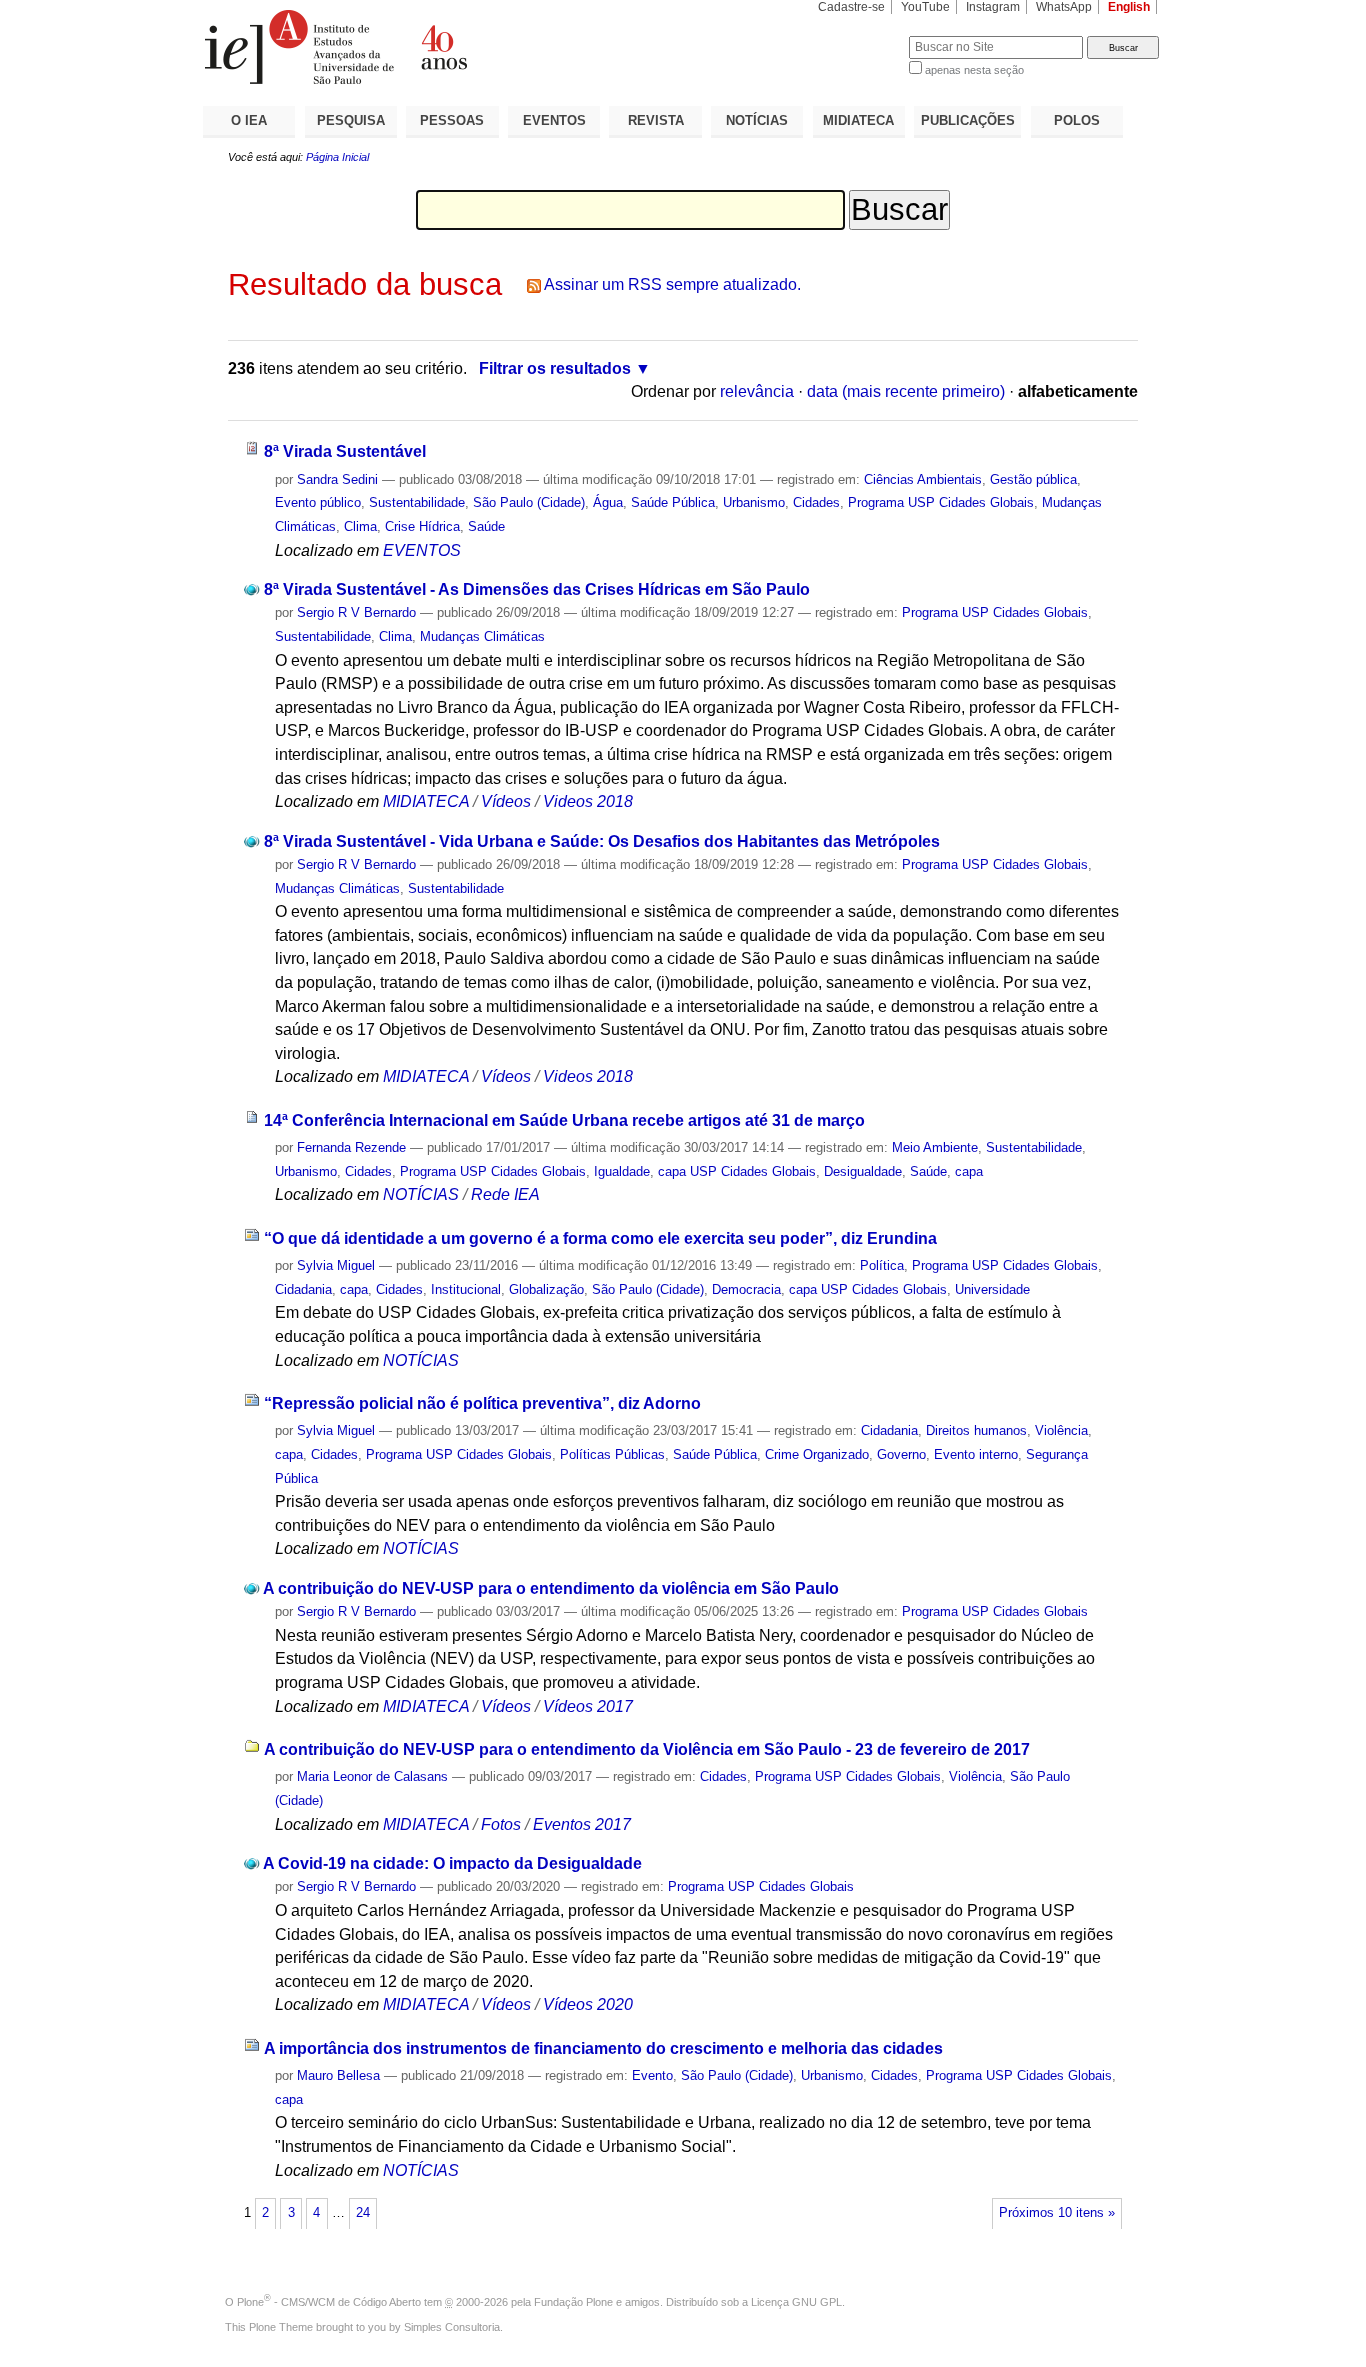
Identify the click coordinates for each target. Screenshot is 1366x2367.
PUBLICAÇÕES (968, 120)
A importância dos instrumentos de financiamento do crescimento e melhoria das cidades (603, 2048)
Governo (901, 1454)
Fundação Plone (573, 2302)
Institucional (466, 1289)
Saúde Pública (673, 502)
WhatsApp (1064, 7)
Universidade (992, 1289)
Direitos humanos (976, 1430)
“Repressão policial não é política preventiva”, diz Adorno (482, 1403)
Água (608, 502)
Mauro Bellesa (338, 2075)
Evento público (318, 502)
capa (969, 1171)
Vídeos (506, 801)
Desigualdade (863, 1171)
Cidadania (303, 1289)
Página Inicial (337, 157)
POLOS (1077, 120)
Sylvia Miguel (336, 1265)
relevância (757, 391)
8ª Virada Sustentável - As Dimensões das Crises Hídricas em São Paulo (537, 589)
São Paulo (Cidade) (529, 502)
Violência (1061, 1430)
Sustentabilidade (417, 502)
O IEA (249, 120)
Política (882, 1265)
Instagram (993, 7)
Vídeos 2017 (588, 1706)
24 (363, 2213)
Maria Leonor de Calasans (372, 1776)
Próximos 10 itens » (1057, 2213)
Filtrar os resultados (555, 368)
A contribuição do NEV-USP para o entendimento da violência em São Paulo (551, 1588)
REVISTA (656, 120)
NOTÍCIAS (757, 120)
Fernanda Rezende (351, 1147)
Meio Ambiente (935, 1147)
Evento (652, 2075)
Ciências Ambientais (923, 479)
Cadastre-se (851, 7)
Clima (360, 526)
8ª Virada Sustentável (345, 451)
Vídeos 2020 (588, 2004)
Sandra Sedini (337, 479)
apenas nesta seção (974, 70)
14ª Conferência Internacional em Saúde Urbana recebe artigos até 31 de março (564, 1120)
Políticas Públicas (612, 1454)
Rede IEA (505, 1194)
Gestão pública (1033, 479)
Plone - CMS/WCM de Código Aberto (329, 2302)
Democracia (746, 1289)
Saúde (486, 526)
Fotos (501, 1824)
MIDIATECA (858, 120)
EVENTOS (554, 120)
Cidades (816, 502)
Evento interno (976, 1454)
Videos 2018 (588, 801)
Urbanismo (754, 502)
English (1129, 7)
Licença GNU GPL (796, 2302)
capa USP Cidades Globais (737, 1171)
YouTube (925, 7)
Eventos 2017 (582, 1824)
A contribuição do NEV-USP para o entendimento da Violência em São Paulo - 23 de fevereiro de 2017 (647, 1749)
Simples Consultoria (452, 2327)
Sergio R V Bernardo (356, 612)
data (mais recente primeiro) (906, 391)
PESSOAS (452, 120)
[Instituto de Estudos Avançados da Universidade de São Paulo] (443, 47)
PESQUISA (351, 120)
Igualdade (622, 1171)
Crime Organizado (817, 1454)
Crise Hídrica (422, 526)
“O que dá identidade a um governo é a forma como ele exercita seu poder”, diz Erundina (600, 1238)
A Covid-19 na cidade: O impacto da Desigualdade (452, 1863)
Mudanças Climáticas (482, 636)
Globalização (546, 1289)
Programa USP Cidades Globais (941, 502)
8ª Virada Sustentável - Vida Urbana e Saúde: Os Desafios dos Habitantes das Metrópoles (602, 841)
